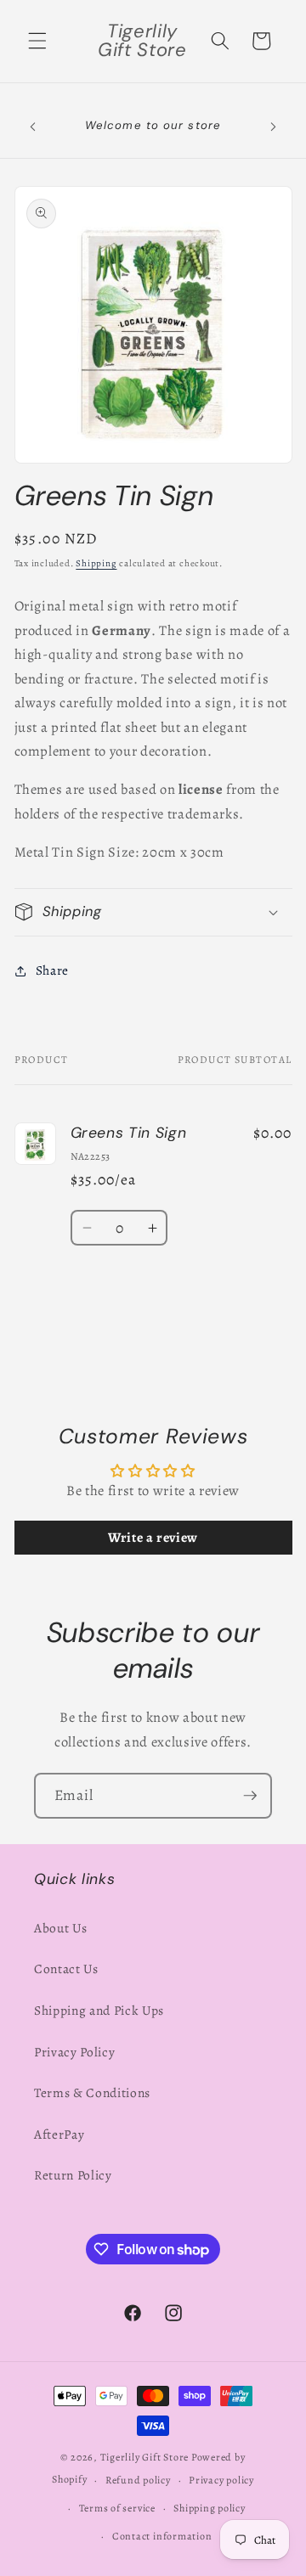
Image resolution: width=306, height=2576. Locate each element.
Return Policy (73, 2175)
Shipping (96, 563)
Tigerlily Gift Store (144, 2457)
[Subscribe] (250, 1796)
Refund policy (138, 2480)
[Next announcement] (274, 127)
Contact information (162, 2536)
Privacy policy (221, 2480)
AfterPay (59, 2134)
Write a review (153, 1538)
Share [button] (52, 970)
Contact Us (66, 1969)
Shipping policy (210, 2508)
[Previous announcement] (33, 127)
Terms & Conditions (92, 2092)
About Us (60, 1928)
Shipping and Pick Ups (99, 2010)
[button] (37, 41)
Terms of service (117, 2508)
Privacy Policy (74, 2052)
